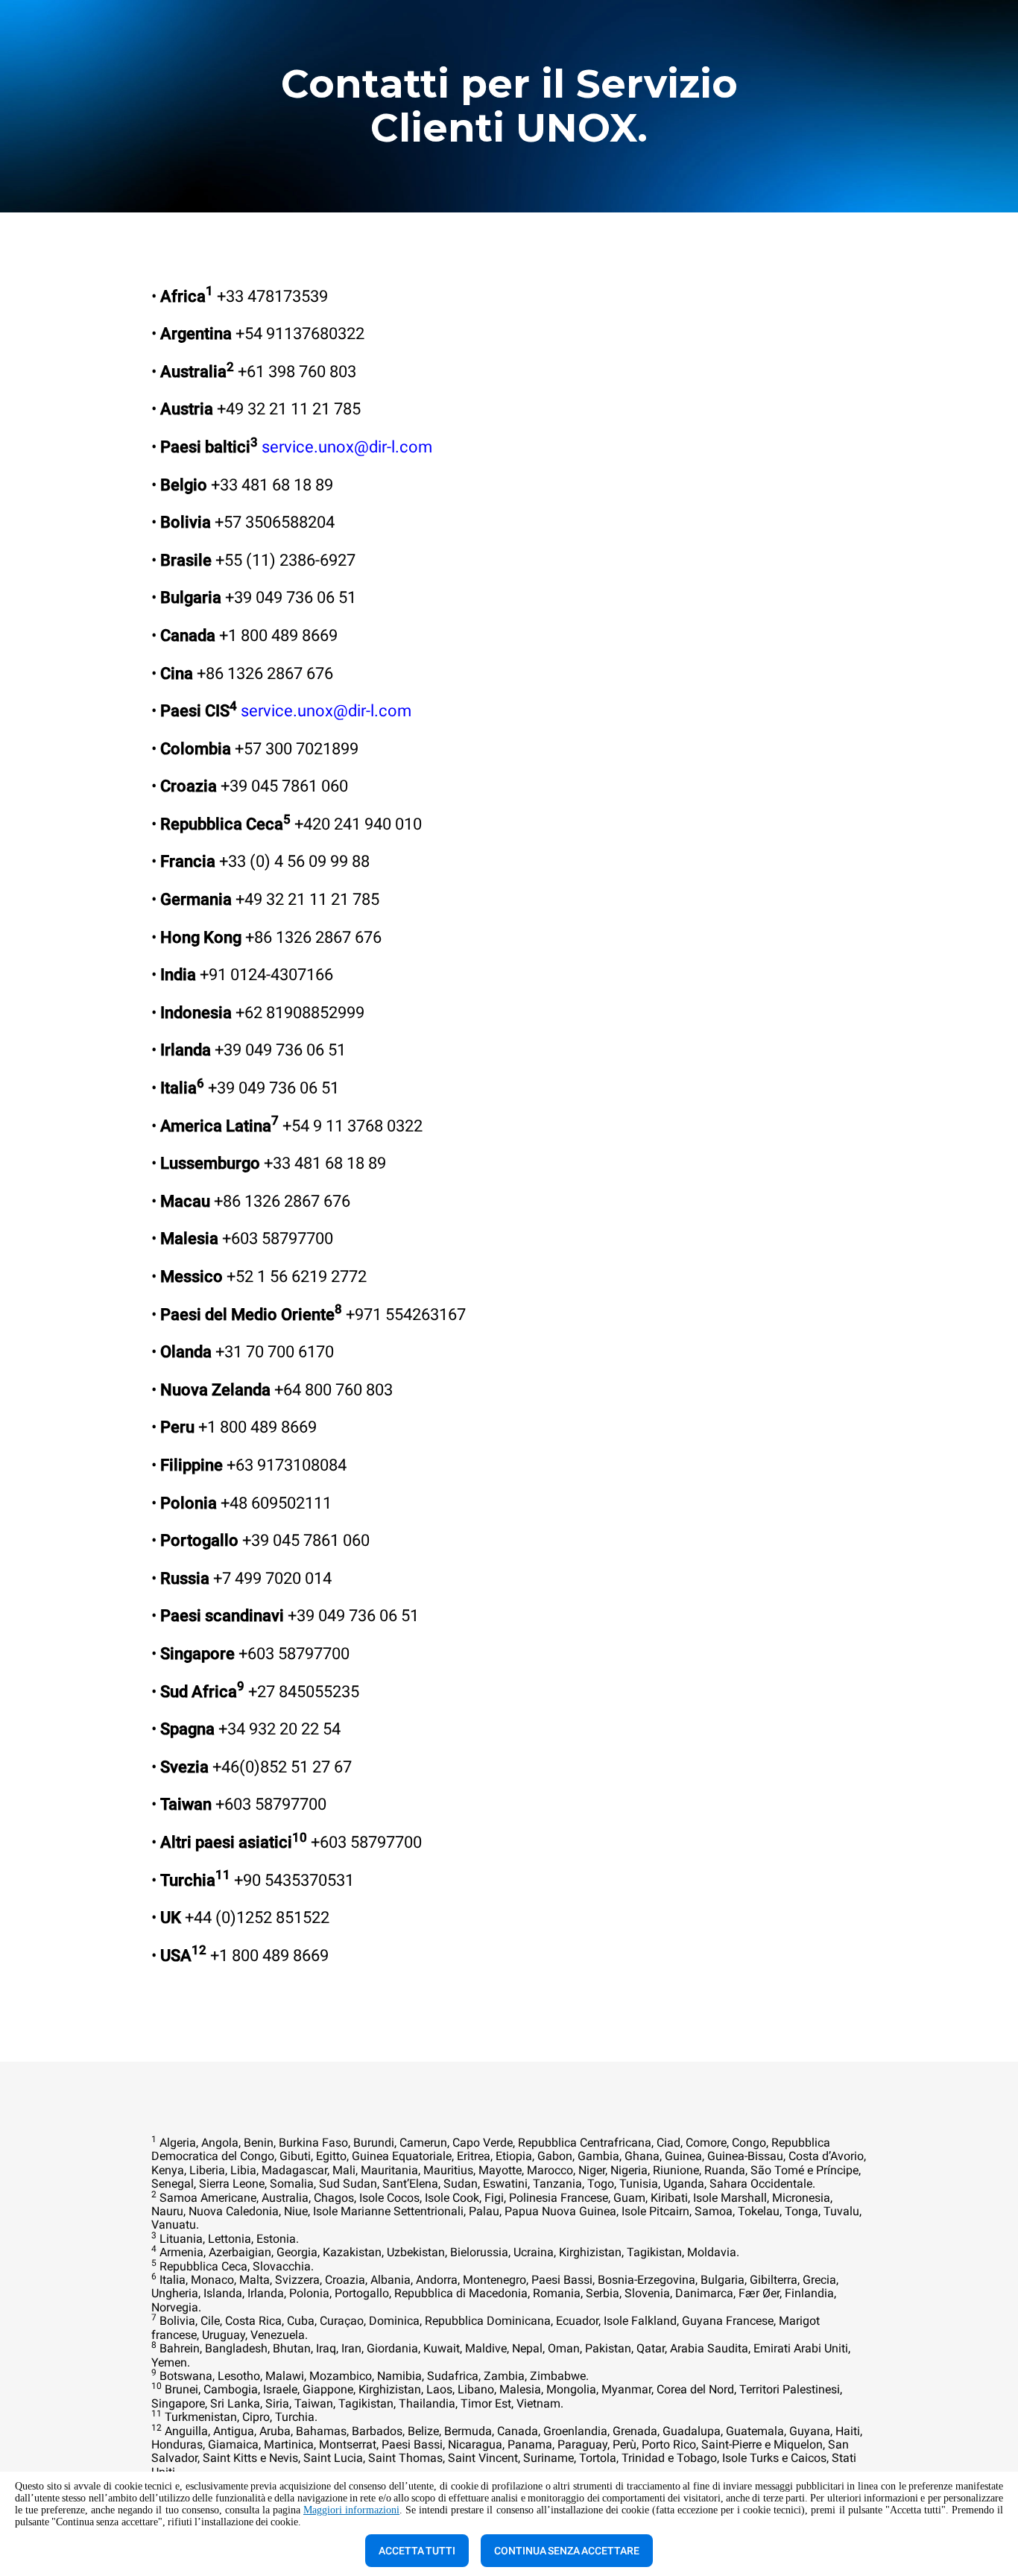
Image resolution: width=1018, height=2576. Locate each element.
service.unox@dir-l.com (347, 447)
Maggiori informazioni (351, 2510)
